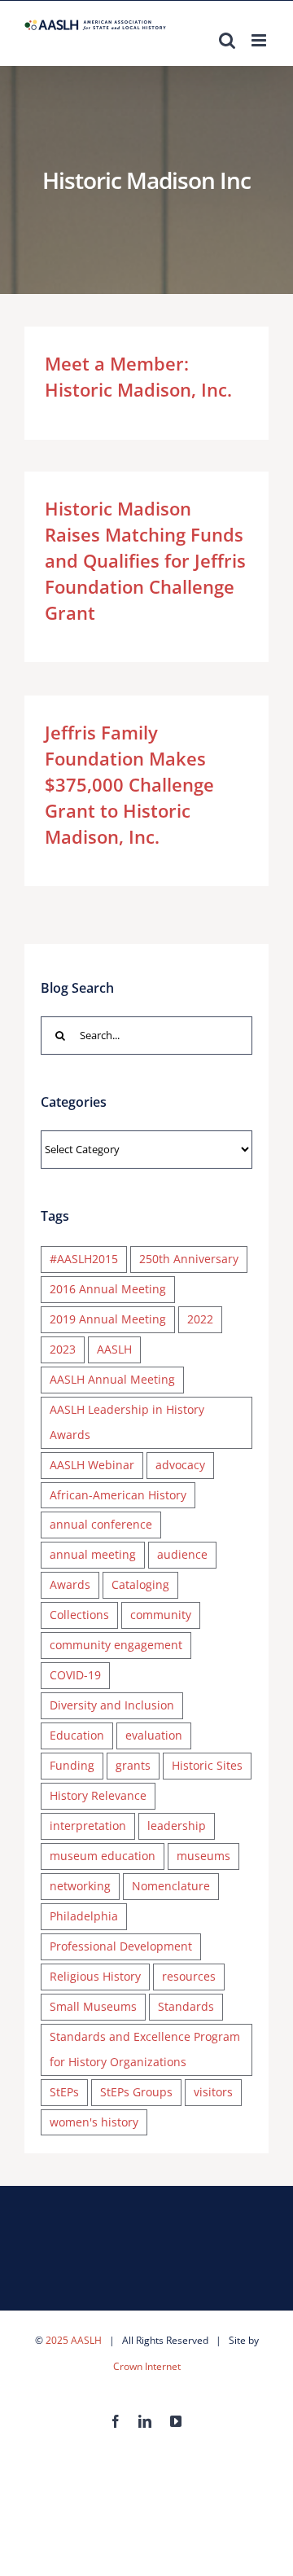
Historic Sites (207, 1765)
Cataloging (140, 1584)
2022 (200, 1319)
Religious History (95, 1976)
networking (80, 1886)
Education (77, 1735)
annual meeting (93, 1554)
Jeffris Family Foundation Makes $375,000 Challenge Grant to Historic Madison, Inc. (129, 784)
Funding (72, 1765)
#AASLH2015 (84, 1259)
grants (133, 1765)
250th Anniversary (189, 1259)
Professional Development (121, 1946)
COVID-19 (75, 1675)
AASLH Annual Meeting (112, 1379)
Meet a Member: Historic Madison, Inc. (138, 376)
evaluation (154, 1735)
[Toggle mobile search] (227, 40)
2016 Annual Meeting (108, 1289)
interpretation (88, 1826)
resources (189, 1976)
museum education (103, 1856)
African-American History (118, 1495)
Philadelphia (84, 1916)
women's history (94, 2122)
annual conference (101, 1524)
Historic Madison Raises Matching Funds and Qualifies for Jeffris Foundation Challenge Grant (145, 560)
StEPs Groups (136, 2092)
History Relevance (98, 1795)
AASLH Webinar (92, 1465)
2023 (63, 1349)
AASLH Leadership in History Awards (127, 1422)
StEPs (64, 2092)
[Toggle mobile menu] (260, 40)
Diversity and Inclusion (112, 1705)
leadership (177, 1826)
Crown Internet (147, 2366)
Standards (186, 2006)
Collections (79, 1615)
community (161, 1615)
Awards (70, 1584)
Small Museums (93, 2006)
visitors (213, 2092)
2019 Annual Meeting (108, 1319)
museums (203, 1856)
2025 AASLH (74, 2340)
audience (182, 1554)
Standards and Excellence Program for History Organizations (145, 2049)
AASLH (114, 1349)
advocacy (180, 1465)
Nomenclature (171, 1886)
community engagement (116, 1645)
